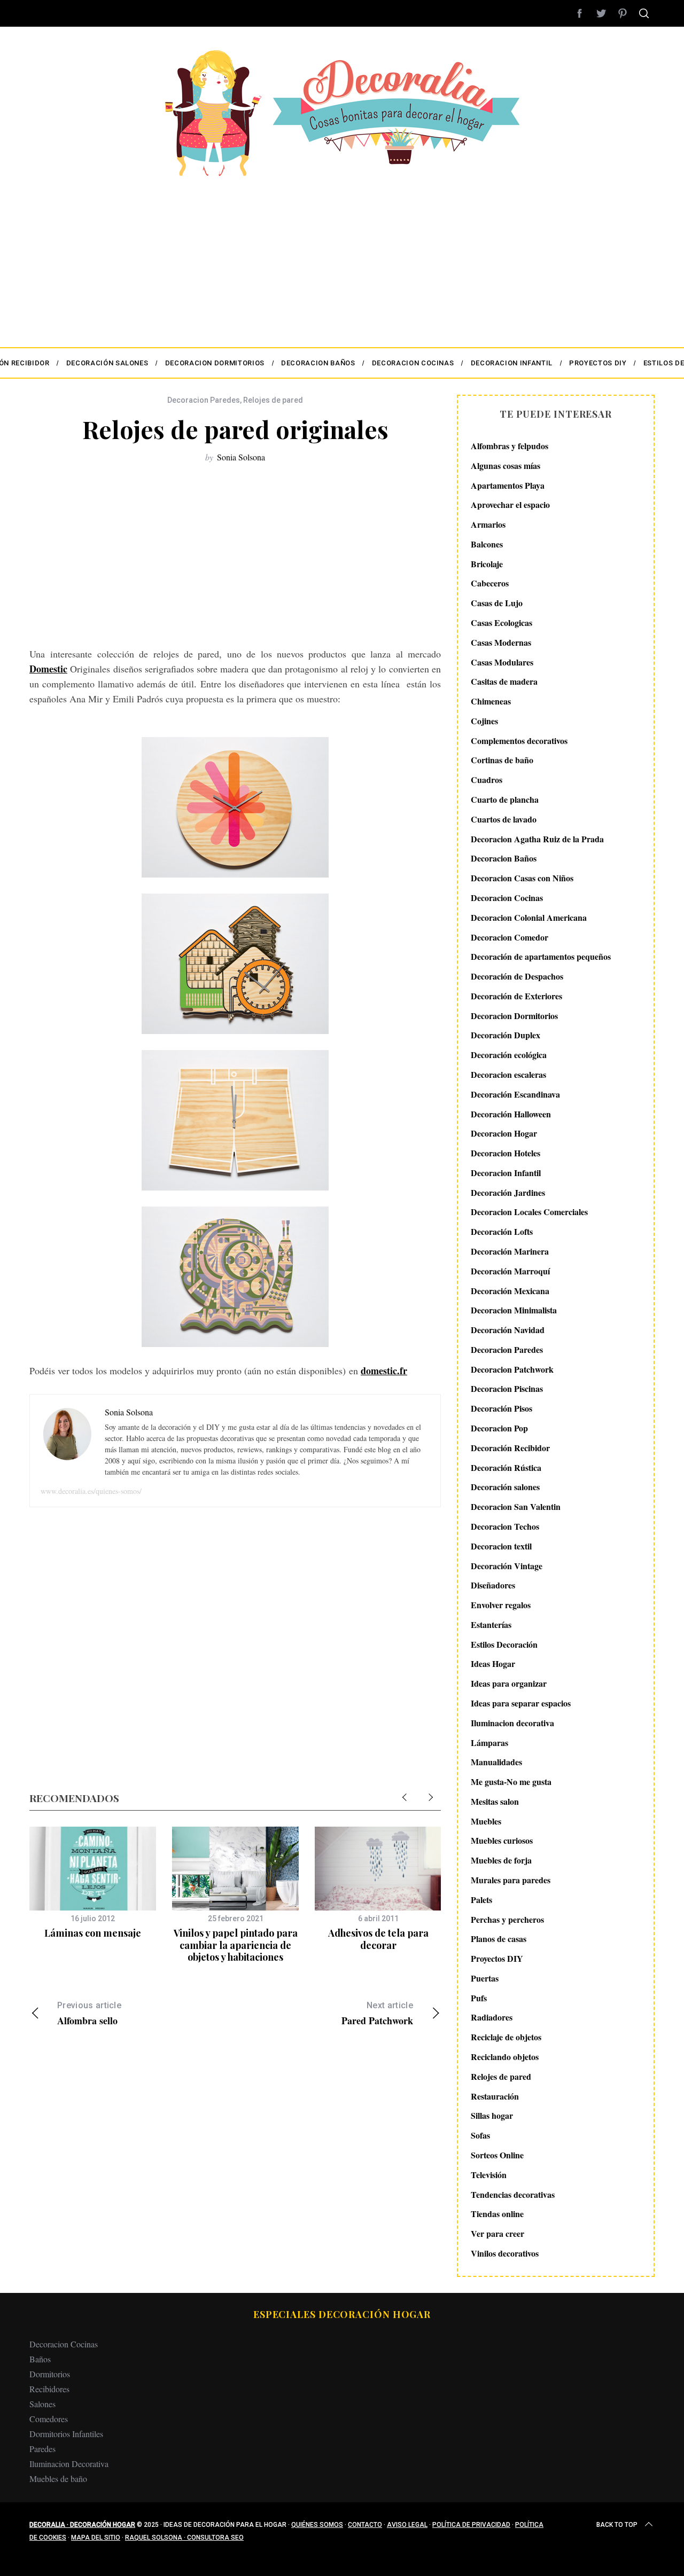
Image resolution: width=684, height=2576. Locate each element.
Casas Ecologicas (502, 623)
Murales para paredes (511, 1880)
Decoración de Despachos (517, 976)
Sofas (480, 2135)
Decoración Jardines (508, 1192)
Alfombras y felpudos (510, 446)
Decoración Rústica (506, 1467)
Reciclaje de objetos (506, 2037)
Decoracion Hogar (504, 1133)
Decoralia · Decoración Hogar (82, 2525)
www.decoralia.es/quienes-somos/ (91, 1491)
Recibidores (49, 2389)
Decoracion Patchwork (512, 1369)
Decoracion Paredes (204, 400)
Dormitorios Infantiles (66, 2434)
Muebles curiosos (502, 1840)
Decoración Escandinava (515, 1094)
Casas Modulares (502, 662)
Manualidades (496, 1762)
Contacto (365, 2525)
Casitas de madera (504, 681)
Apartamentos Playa (508, 485)
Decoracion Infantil (506, 1173)
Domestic (48, 669)
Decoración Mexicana (510, 1291)
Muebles (486, 1821)
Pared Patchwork (377, 2014)
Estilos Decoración (504, 1644)
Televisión (489, 2175)
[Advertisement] (342, 256)
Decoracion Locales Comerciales (529, 1212)
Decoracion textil (501, 1546)
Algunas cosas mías (506, 465)
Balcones (487, 544)
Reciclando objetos (505, 2057)
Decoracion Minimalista (514, 1310)
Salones (42, 2404)
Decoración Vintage (507, 1566)
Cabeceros (490, 583)
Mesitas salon (495, 1801)
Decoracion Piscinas (507, 1388)
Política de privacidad (471, 2525)
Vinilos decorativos (505, 2253)
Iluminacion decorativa (512, 1723)
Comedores (49, 2419)
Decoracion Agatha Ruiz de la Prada (537, 839)
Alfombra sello (89, 2014)
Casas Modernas (501, 642)
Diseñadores (493, 1585)
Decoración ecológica (509, 1055)
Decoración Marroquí (510, 1271)
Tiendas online (497, 2214)
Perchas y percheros (507, 1919)
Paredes (42, 2449)
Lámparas (489, 1743)
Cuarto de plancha (505, 799)
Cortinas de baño (502, 760)
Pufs (479, 1998)
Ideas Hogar (493, 1663)
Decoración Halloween (511, 1114)
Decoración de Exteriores (516, 996)
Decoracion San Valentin (516, 1506)
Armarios (488, 524)
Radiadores (492, 2017)
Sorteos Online (497, 2155)
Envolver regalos (501, 1605)
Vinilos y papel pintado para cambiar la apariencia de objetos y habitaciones (236, 1945)
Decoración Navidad (508, 1330)
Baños (40, 2359)
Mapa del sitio (96, 2538)
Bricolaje (487, 564)
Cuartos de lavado (504, 819)
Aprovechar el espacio (510, 504)
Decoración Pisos (502, 1408)
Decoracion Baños (504, 858)
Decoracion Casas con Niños (522, 878)
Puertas (485, 1978)
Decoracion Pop (499, 1428)
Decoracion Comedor (510, 937)
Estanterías (491, 1624)
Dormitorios (50, 2374)
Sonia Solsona (241, 457)
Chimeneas (491, 701)
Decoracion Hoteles (506, 1153)
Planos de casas (499, 1939)
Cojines (484, 721)
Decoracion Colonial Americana (529, 917)
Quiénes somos (317, 2525)
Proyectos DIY (497, 1958)
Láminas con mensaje (93, 1933)
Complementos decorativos (519, 741)
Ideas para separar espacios (521, 1703)
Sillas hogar (492, 2115)
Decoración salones (505, 1487)
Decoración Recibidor (510, 1448)
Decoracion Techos (505, 1526)
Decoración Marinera (510, 1251)
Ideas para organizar (509, 1683)
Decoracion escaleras (508, 1074)
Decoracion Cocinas (507, 898)
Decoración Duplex (506, 1035)
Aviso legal (407, 2525)
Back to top (617, 2525)
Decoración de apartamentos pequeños (541, 956)
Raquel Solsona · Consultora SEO (184, 2538)
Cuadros (487, 780)
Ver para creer (498, 2233)
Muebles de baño (58, 2479)
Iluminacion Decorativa (69, 2464)
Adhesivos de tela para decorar (378, 1939)
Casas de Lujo (497, 603)
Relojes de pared (273, 400)
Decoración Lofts (502, 1231)
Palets (481, 1900)
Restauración (495, 2096)
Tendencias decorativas (513, 2194)
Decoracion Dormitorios (514, 1016)
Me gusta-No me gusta (511, 1782)
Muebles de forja (501, 1860)
